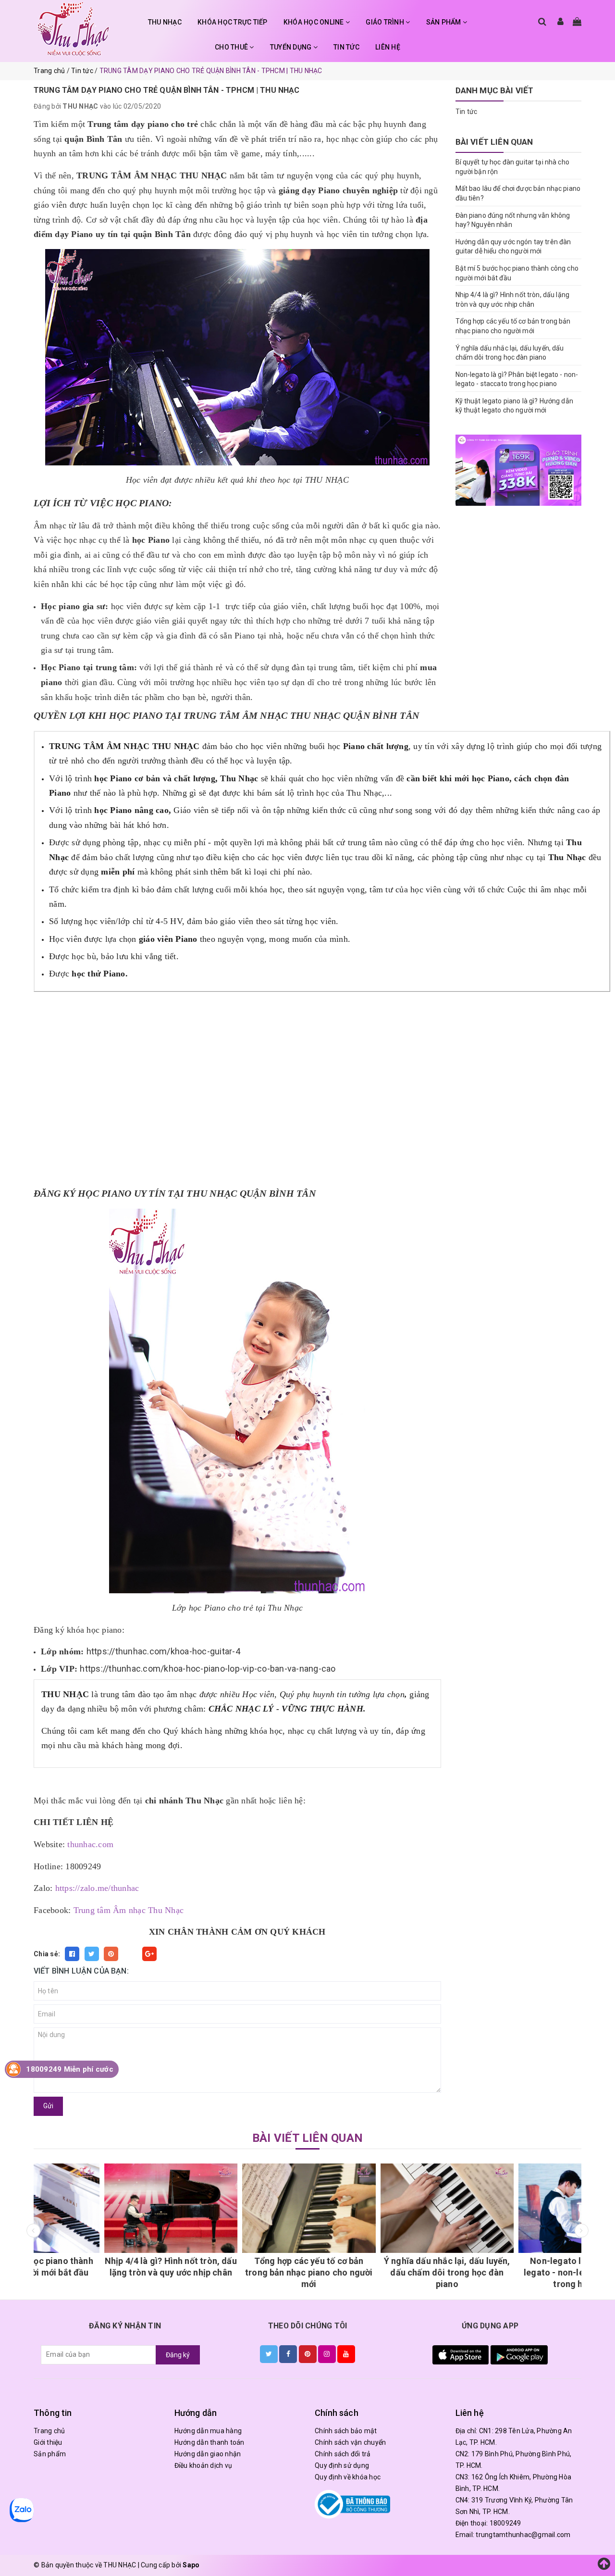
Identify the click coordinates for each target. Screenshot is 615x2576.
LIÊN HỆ (388, 47)
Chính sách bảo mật (346, 2431)
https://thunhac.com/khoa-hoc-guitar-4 (163, 1651)
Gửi (48, 2106)
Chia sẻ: (47, 1954)
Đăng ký (178, 2355)
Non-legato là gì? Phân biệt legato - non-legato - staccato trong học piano (515, 2272)
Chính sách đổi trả (343, 2454)
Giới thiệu (48, 2442)
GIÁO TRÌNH (386, 22)
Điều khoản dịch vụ (203, 2465)
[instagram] (327, 2354)
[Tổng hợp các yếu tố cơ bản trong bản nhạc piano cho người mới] (239, 2208)
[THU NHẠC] (74, 29)
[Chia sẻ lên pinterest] (111, 1954)
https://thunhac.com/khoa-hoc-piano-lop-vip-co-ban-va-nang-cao (208, 1669)
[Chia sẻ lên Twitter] (92, 1954)
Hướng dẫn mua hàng (208, 2431)
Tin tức (467, 112)
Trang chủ (49, 2431)
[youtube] (346, 2354)
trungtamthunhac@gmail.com (523, 2535)
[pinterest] (308, 2354)
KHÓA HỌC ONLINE (314, 22)
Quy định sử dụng (342, 2465)
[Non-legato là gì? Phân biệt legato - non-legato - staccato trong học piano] (515, 2208)
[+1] (149, 1954)
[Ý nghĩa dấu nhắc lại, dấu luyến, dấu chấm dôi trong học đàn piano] (377, 2208)
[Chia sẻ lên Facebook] (72, 1954)
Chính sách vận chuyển (350, 2442)
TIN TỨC (346, 47)
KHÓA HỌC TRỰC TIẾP (233, 22)
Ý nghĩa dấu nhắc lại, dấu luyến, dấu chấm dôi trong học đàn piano (377, 2272)
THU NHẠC (165, 22)
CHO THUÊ (232, 47)
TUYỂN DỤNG (292, 47)
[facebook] (288, 2354)
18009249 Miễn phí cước (70, 2069)
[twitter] (269, 2354)
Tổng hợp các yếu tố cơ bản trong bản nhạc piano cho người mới (239, 2272)
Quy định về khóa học (348, 2477)
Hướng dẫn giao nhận (208, 2454)
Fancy (130, 1954)
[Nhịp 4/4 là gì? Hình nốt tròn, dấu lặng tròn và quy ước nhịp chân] (101, 2208)
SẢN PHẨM (444, 22)
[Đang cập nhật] (519, 470)
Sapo (191, 2565)
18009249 (505, 2523)
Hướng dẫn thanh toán (209, 2442)
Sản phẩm (50, 2454)
